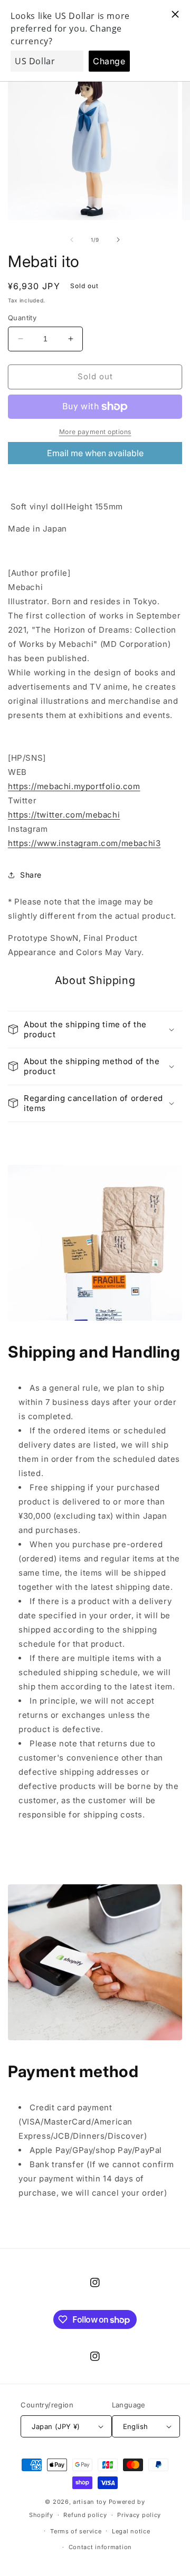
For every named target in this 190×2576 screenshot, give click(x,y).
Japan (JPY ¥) (56, 2426)
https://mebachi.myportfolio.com (74, 786)
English (136, 2426)
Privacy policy (139, 2515)
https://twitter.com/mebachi (64, 815)
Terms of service (76, 2531)
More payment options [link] (95, 432)
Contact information (100, 2547)
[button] (95, 1030)
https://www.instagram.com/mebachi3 (84, 843)
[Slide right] (118, 240)
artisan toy (90, 2502)
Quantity (22, 318)
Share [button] (31, 875)
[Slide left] (72, 240)
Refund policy (85, 2515)
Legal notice (131, 2531)
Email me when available (95, 453)
